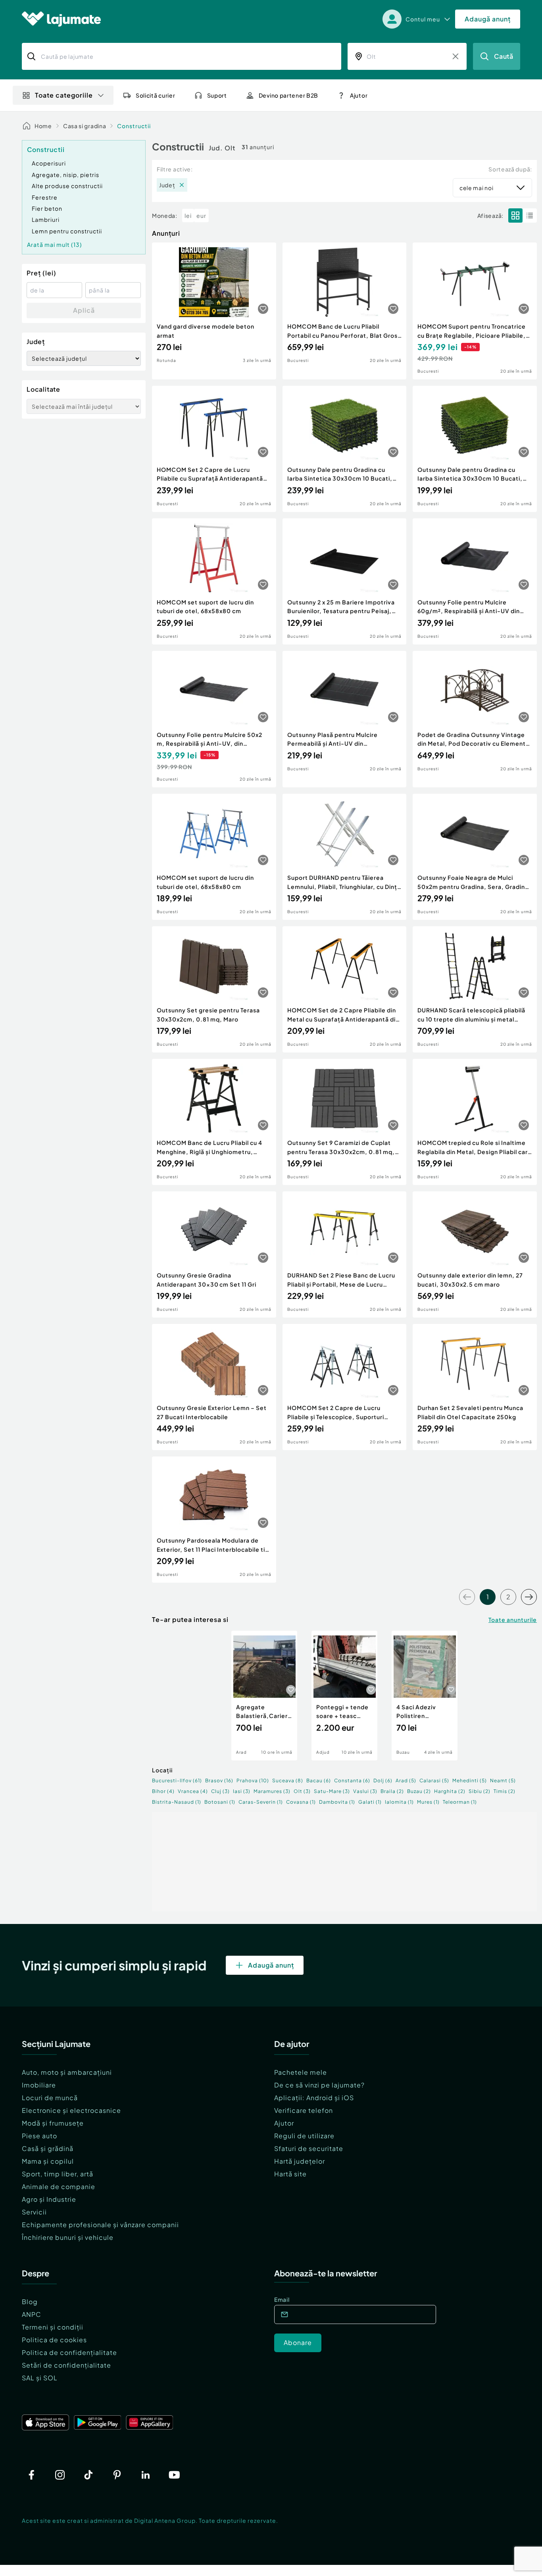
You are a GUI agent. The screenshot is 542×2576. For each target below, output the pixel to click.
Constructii (134, 126)
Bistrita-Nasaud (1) (177, 1802)
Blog (30, 2302)
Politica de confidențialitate (69, 2352)
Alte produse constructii (67, 186)
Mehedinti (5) (470, 1780)
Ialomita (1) (399, 1802)
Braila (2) (392, 1791)
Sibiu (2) (480, 1791)
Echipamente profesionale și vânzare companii (100, 2225)
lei (188, 215)
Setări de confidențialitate (66, 2365)
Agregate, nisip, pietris (65, 175)
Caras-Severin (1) (261, 1802)
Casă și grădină (48, 2148)
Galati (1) (370, 1802)
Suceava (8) (288, 1780)
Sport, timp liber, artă (58, 2174)
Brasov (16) (219, 1780)
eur (201, 215)
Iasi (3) (242, 1791)
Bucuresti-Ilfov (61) (177, 1780)
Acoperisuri (49, 163)
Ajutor (284, 2123)
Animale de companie (59, 2186)
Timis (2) (505, 1791)
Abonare (298, 2342)
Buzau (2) (419, 1791)
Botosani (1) (220, 1802)
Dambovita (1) (337, 1802)
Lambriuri (46, 219)
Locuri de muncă (50, 2098)
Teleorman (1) (460, 1802)
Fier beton (47, 208)
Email (282, 2299)
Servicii (34, 2212)
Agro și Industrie (49, 2199)
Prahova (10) (253, 1780)
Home (43, 126)
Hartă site (290, 2174)
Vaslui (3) (365, 1791)
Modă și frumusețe (53, 2123)
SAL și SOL (40, 2378)
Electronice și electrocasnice (71, 2110)
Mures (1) (428, 1802)
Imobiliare (39, 2085)
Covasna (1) (301, 1802)
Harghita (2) (450, 1791)
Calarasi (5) (434, 1780)
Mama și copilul (48, 2161)
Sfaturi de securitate (309, 2148)
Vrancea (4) (193, 1791)
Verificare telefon (304, 2110)
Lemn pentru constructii (67, 231)
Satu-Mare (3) (332, 1791)
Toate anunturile (513, 1620)
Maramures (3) (272, 1791)
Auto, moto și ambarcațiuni (67, 2072)
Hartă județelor (300, 2161)
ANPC (32, 2314)
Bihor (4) (163, 1791)
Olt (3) (302, 1791)
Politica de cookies (54, 2340)
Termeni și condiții (53, 2327)
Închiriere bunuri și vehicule (68, 2237)
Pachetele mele (301, 2072)
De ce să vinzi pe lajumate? (319, 2085)
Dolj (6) (383, 1780)
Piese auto (39, 2136)
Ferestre (45, 197)
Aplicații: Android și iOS (314, 2098)
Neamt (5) (503, 1780)
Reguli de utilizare (304, 2136)
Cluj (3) (220, 1791)
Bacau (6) (319, 1780)
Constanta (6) (352, 1780)
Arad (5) (406, 1780)
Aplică (84, 310)
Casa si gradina (85, 126)
